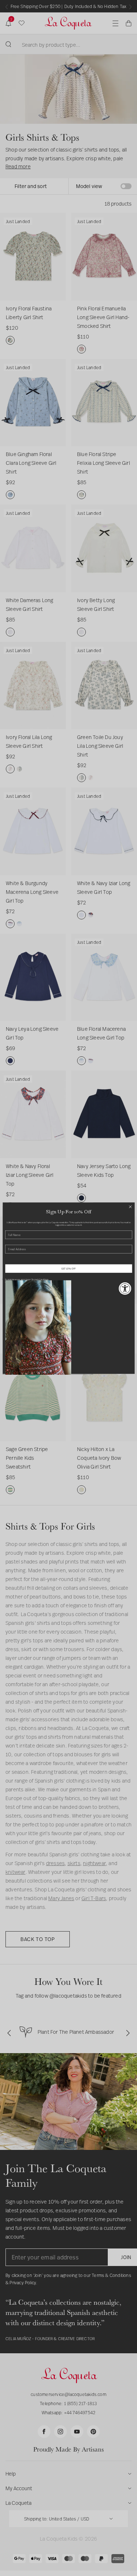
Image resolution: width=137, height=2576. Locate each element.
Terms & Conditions (40, 1279)
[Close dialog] (130, 1207)
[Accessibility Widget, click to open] (125, 1288)
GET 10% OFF (69, 1268)
